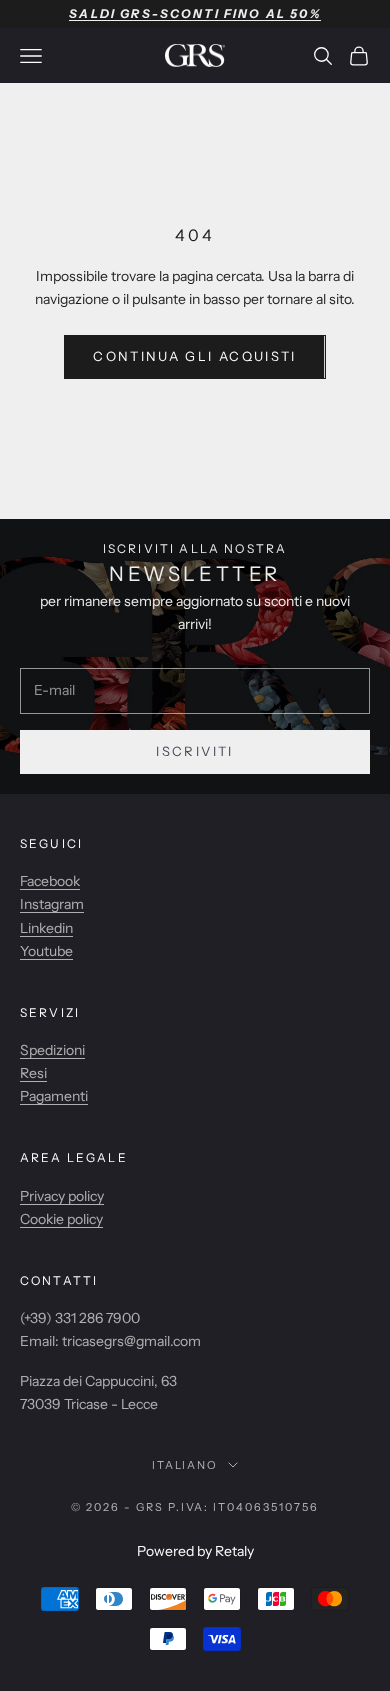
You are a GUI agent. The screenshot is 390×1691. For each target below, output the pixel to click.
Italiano (185, 1465)
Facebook (50, 881)
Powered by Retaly (195, 1551)
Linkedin (46, 928)
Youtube (46, 951)
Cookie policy (61, 1219)
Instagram (52, 904)
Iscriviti (194, 751)
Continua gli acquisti (194, 356)
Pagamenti (54, 1096)
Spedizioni (52, 1050)
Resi (33, 1073)
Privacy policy (62, 1196)
